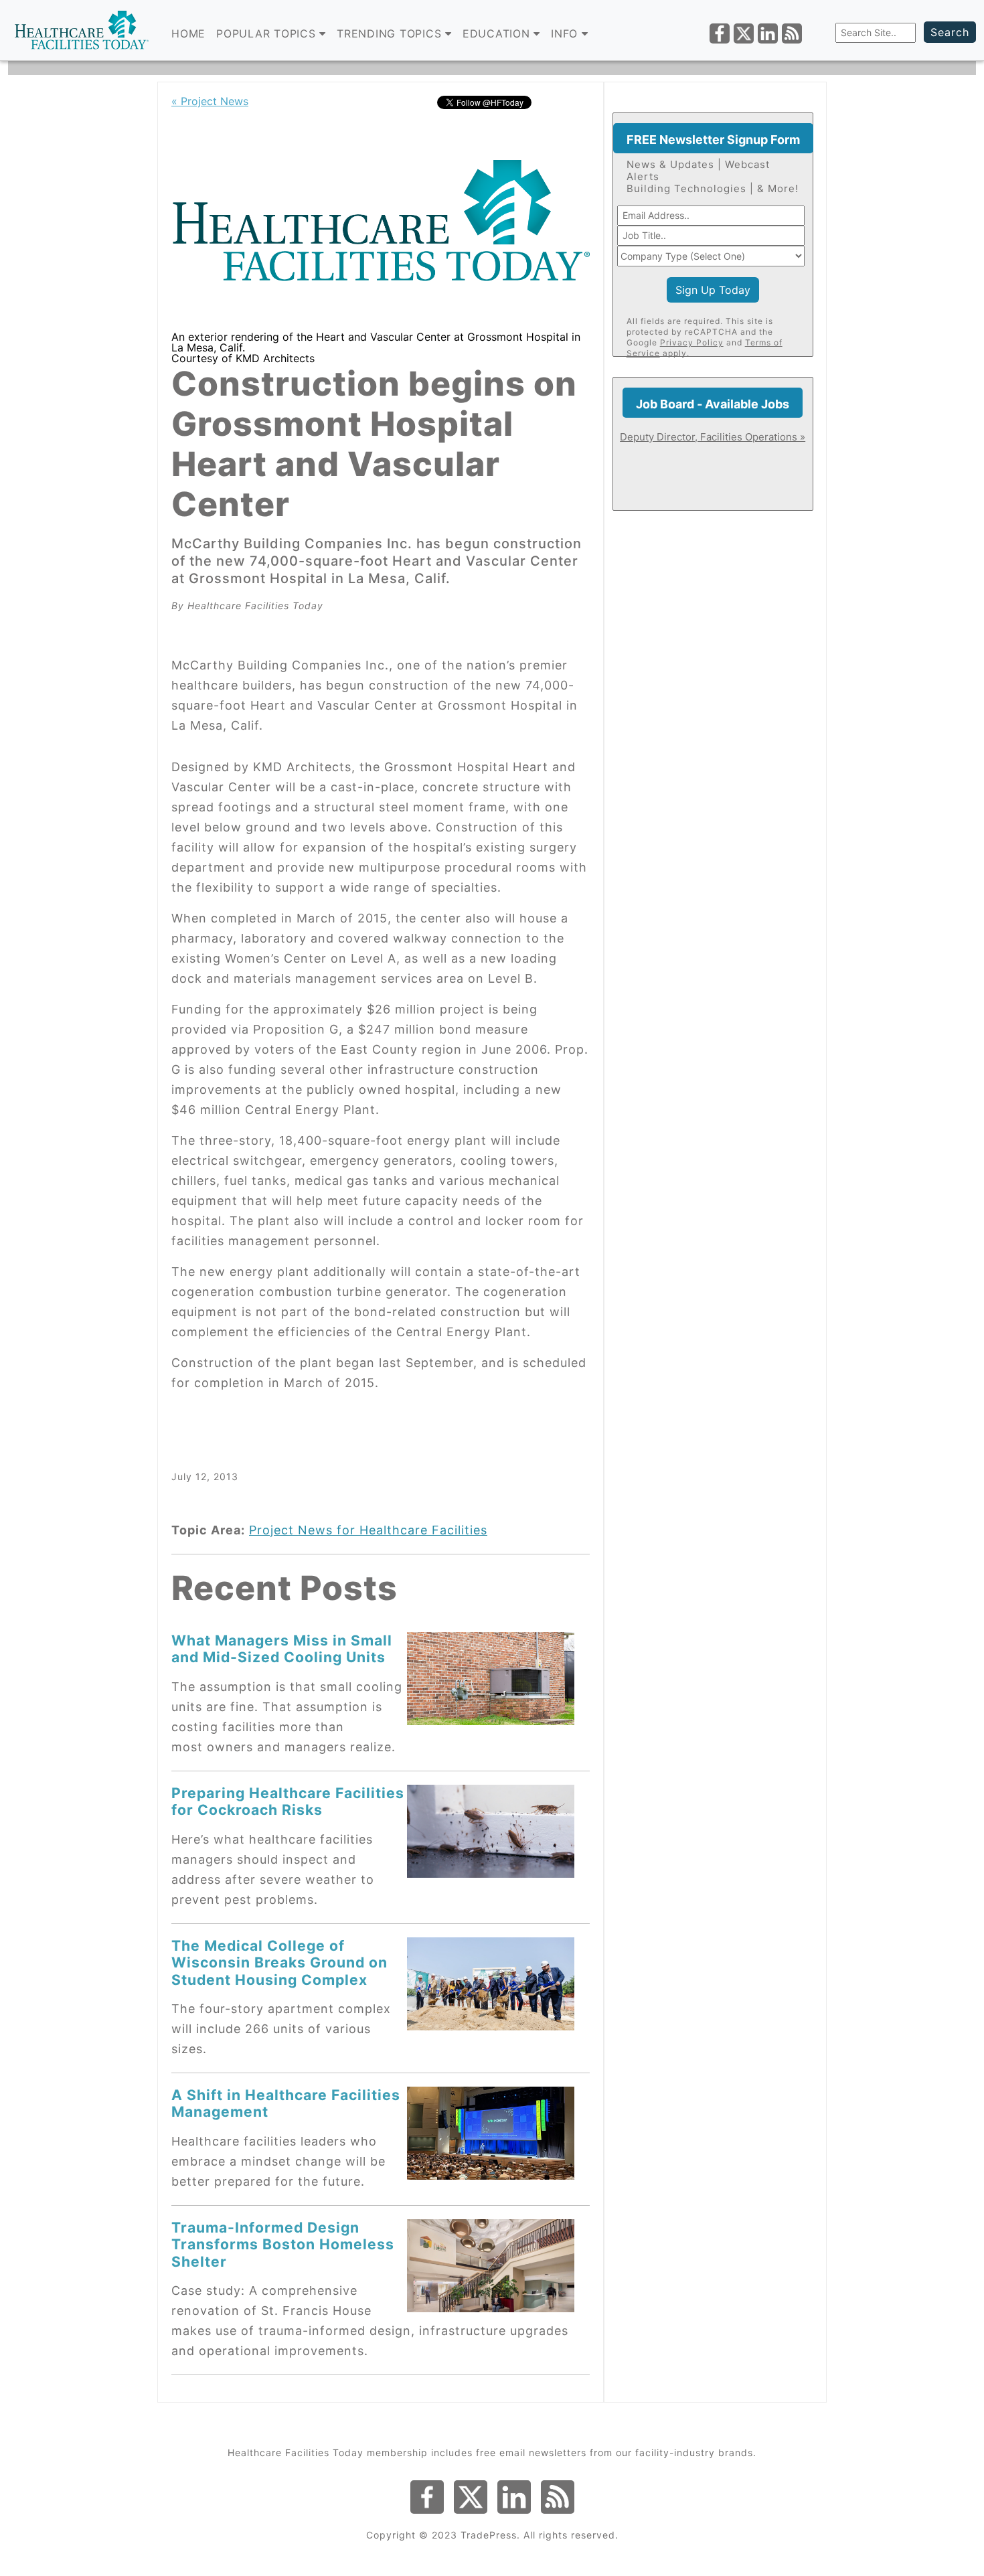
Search (950, 32)
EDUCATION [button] (498, 33)
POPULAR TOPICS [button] (268, 33)
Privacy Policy (692, 342)
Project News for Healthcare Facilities (368, 1530)
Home (188, 33)
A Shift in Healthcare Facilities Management (286, 2103)
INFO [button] (566, 33)
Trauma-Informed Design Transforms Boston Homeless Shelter (283, 2244)
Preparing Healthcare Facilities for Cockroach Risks (288, 1801)
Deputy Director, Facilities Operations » (713, 437)
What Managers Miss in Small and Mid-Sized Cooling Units (282, 1648)
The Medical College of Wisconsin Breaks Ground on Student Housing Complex (279, 1962)
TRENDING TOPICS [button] (391, 33)
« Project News (210, 101)
